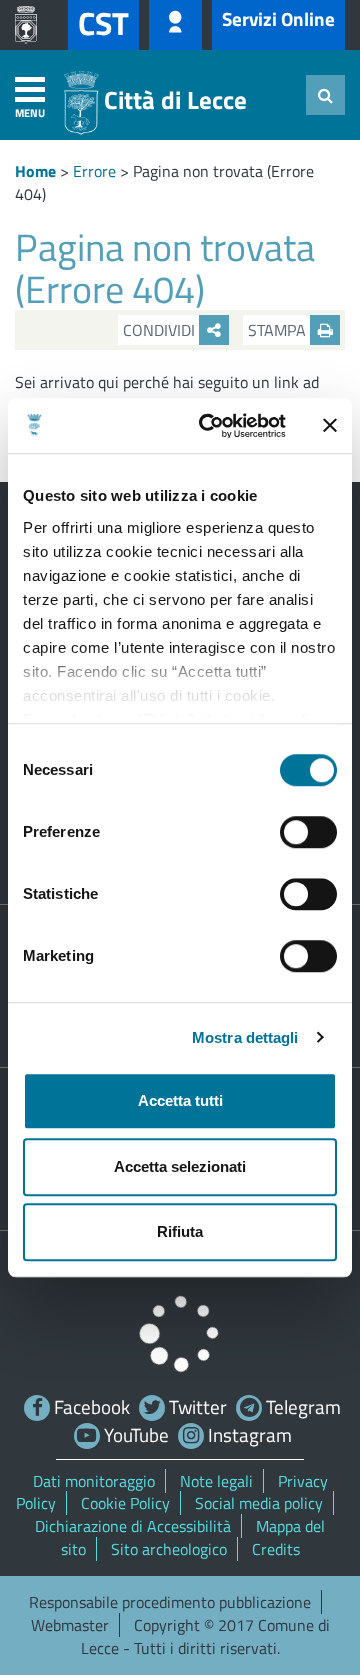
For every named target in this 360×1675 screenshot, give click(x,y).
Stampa (279, 330)
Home (35, 171)
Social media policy (259, 1503)
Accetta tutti (180, 1100)
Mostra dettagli (245, 1037)
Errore (94, 171)
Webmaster (70, 1625)
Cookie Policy (125, 1503)
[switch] (308, 832)
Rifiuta (180, 1231)
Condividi (161, 330)
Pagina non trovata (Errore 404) (164, 182)
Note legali (216, 1481)
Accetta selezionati (180, 1166)
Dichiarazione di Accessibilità (133, 1526)
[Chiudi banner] (330, 426)
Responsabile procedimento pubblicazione (170, 1602)
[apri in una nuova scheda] (31, 25)
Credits (276, 1549)
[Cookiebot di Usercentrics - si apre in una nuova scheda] (211, 426)
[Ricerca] (325, 95)
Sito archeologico (169, 1549)
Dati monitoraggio (94, 1481)
